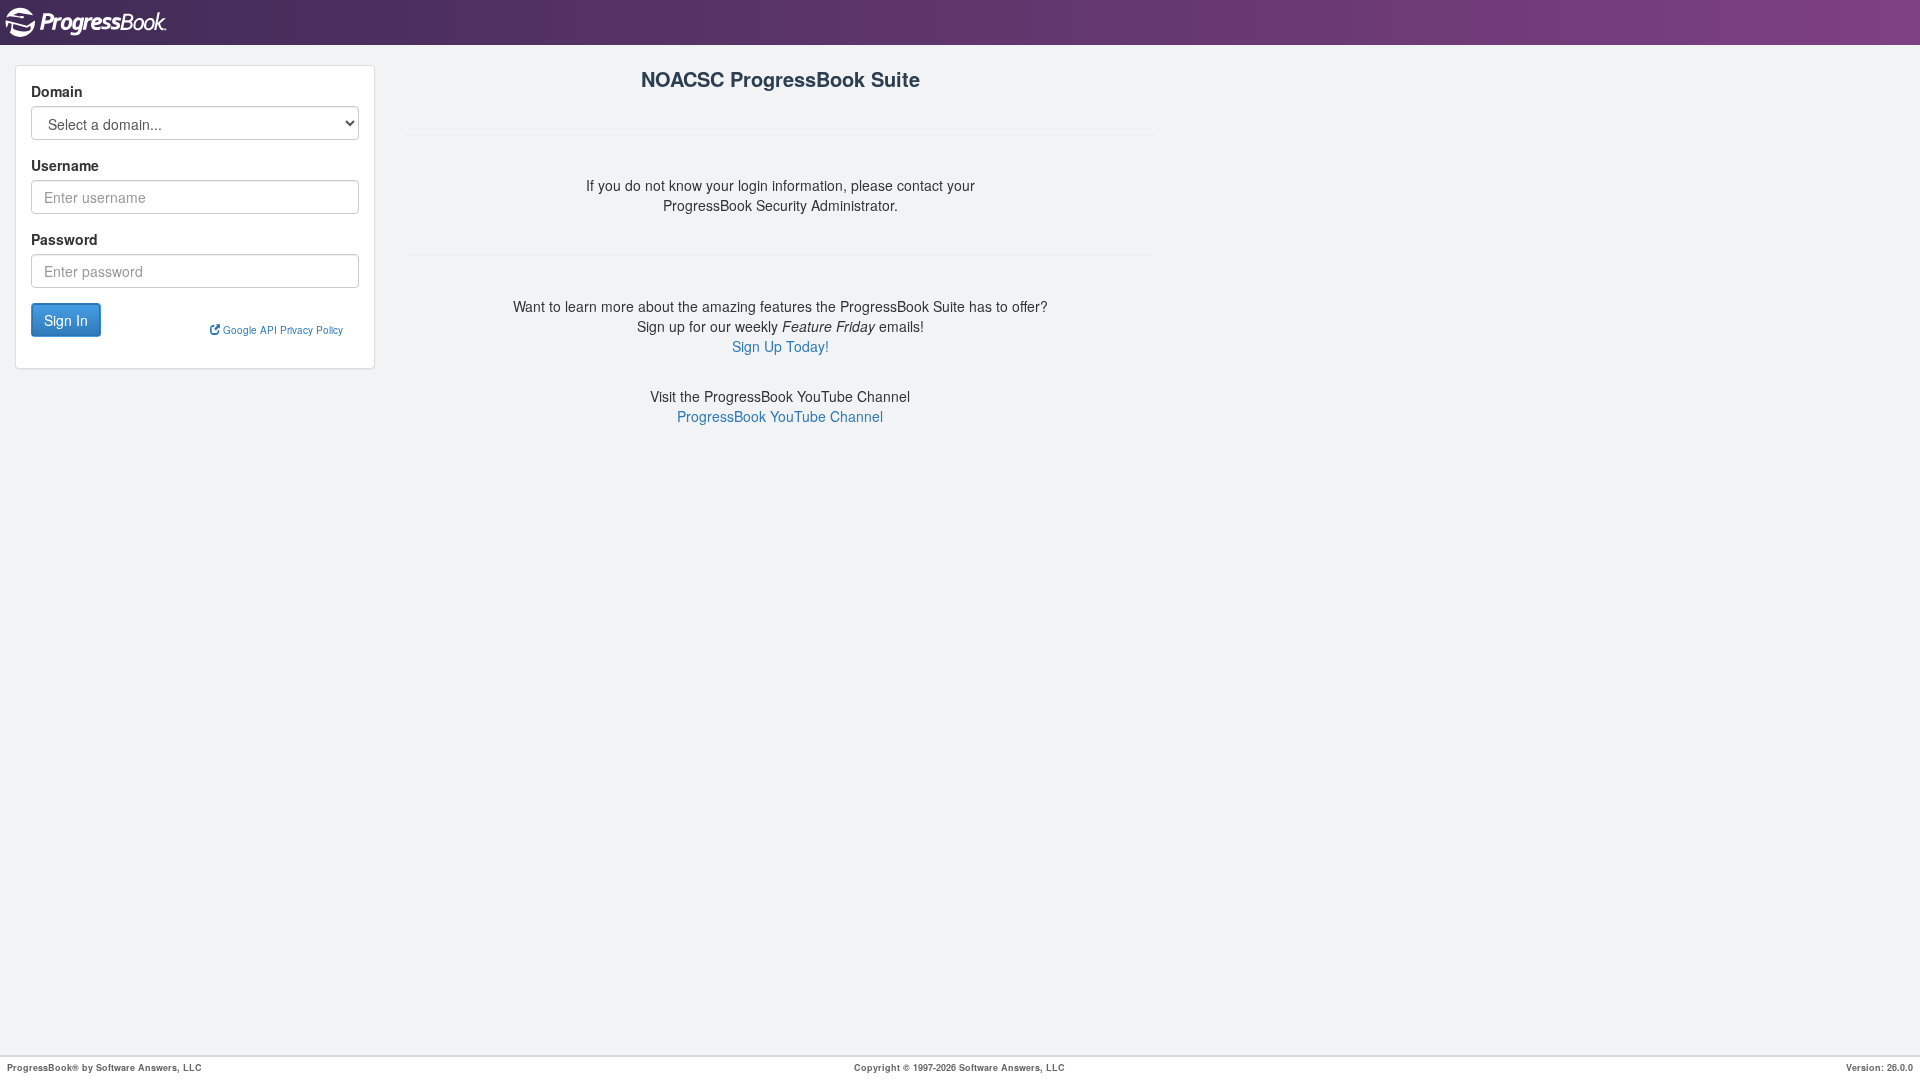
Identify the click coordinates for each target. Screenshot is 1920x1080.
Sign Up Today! (780, 346)
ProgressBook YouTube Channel (780, 416)
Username (65, 165)
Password (64, 239)
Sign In (66, 320)
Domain (57, 91)
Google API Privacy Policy (281, 330)
